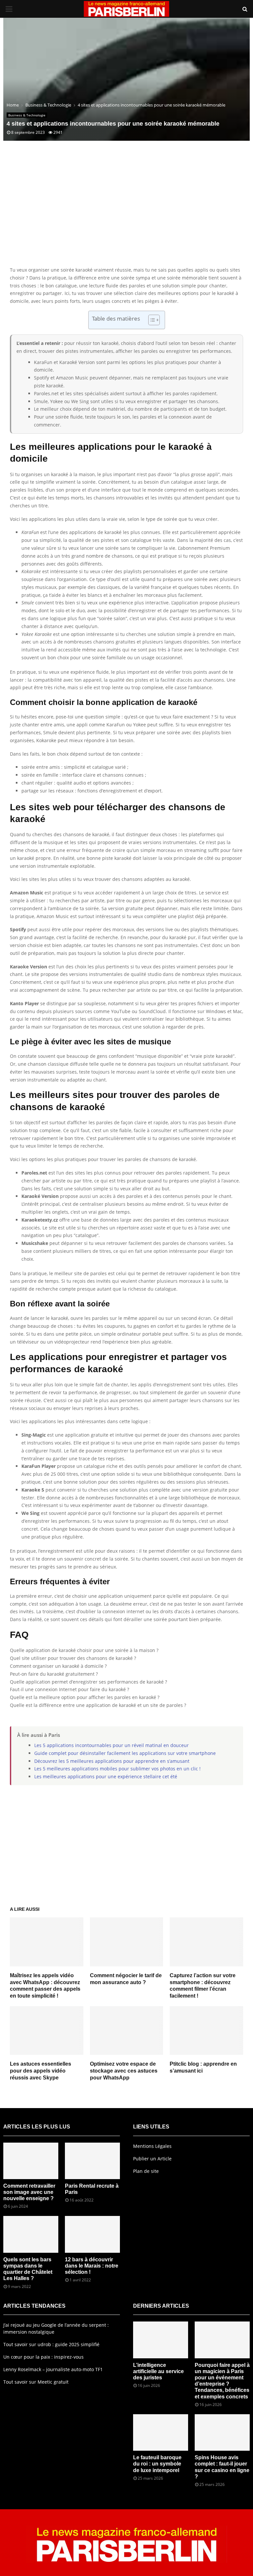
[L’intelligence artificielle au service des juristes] (161, 2340)
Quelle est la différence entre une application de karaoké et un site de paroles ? (98, 1705)
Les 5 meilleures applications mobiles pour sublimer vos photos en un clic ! (117, 1769)
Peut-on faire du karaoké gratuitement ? (54, 1674)
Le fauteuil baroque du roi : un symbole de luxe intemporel (157, 2464)
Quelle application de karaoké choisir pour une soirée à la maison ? (84, 1650)
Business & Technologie (27, 115)
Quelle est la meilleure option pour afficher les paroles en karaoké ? (85, 1697)
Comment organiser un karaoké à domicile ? (58, 1666)
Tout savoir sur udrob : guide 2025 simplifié (51, 2344)
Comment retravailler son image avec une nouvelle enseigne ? (29, 2192)
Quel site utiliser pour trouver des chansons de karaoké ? (73, 1658)
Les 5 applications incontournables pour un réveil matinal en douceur (112, 1745)
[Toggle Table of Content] (151, 320)
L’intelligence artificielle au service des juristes (158, 2371)
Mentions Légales (152, 2146)
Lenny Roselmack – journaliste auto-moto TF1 (53, 2369)
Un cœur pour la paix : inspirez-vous (43, 2357)
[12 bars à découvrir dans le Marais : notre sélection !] (92, 2234)
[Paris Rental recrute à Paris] (92, 2161)
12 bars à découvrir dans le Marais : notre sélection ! (92, 2266)
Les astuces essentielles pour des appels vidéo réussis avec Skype (41, 2071)
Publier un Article (152, 2159)
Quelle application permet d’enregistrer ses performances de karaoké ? (88, 1682)
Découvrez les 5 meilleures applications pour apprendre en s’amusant (112, 1761)
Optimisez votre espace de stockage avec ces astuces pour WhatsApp (124, 2071)
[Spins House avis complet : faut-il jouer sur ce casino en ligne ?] (222, 2432)
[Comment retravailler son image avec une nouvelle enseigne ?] (31, 2161)
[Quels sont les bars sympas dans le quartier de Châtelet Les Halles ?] (31, 2234)
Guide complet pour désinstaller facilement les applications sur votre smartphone (125, 1753)
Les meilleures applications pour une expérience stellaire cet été (106, 1776)
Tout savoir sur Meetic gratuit (36, 2382)
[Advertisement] (126, 213)
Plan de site (146, 2171)
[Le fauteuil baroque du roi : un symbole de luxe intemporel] (161, 2432)
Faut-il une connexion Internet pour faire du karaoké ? (70, 1689)
